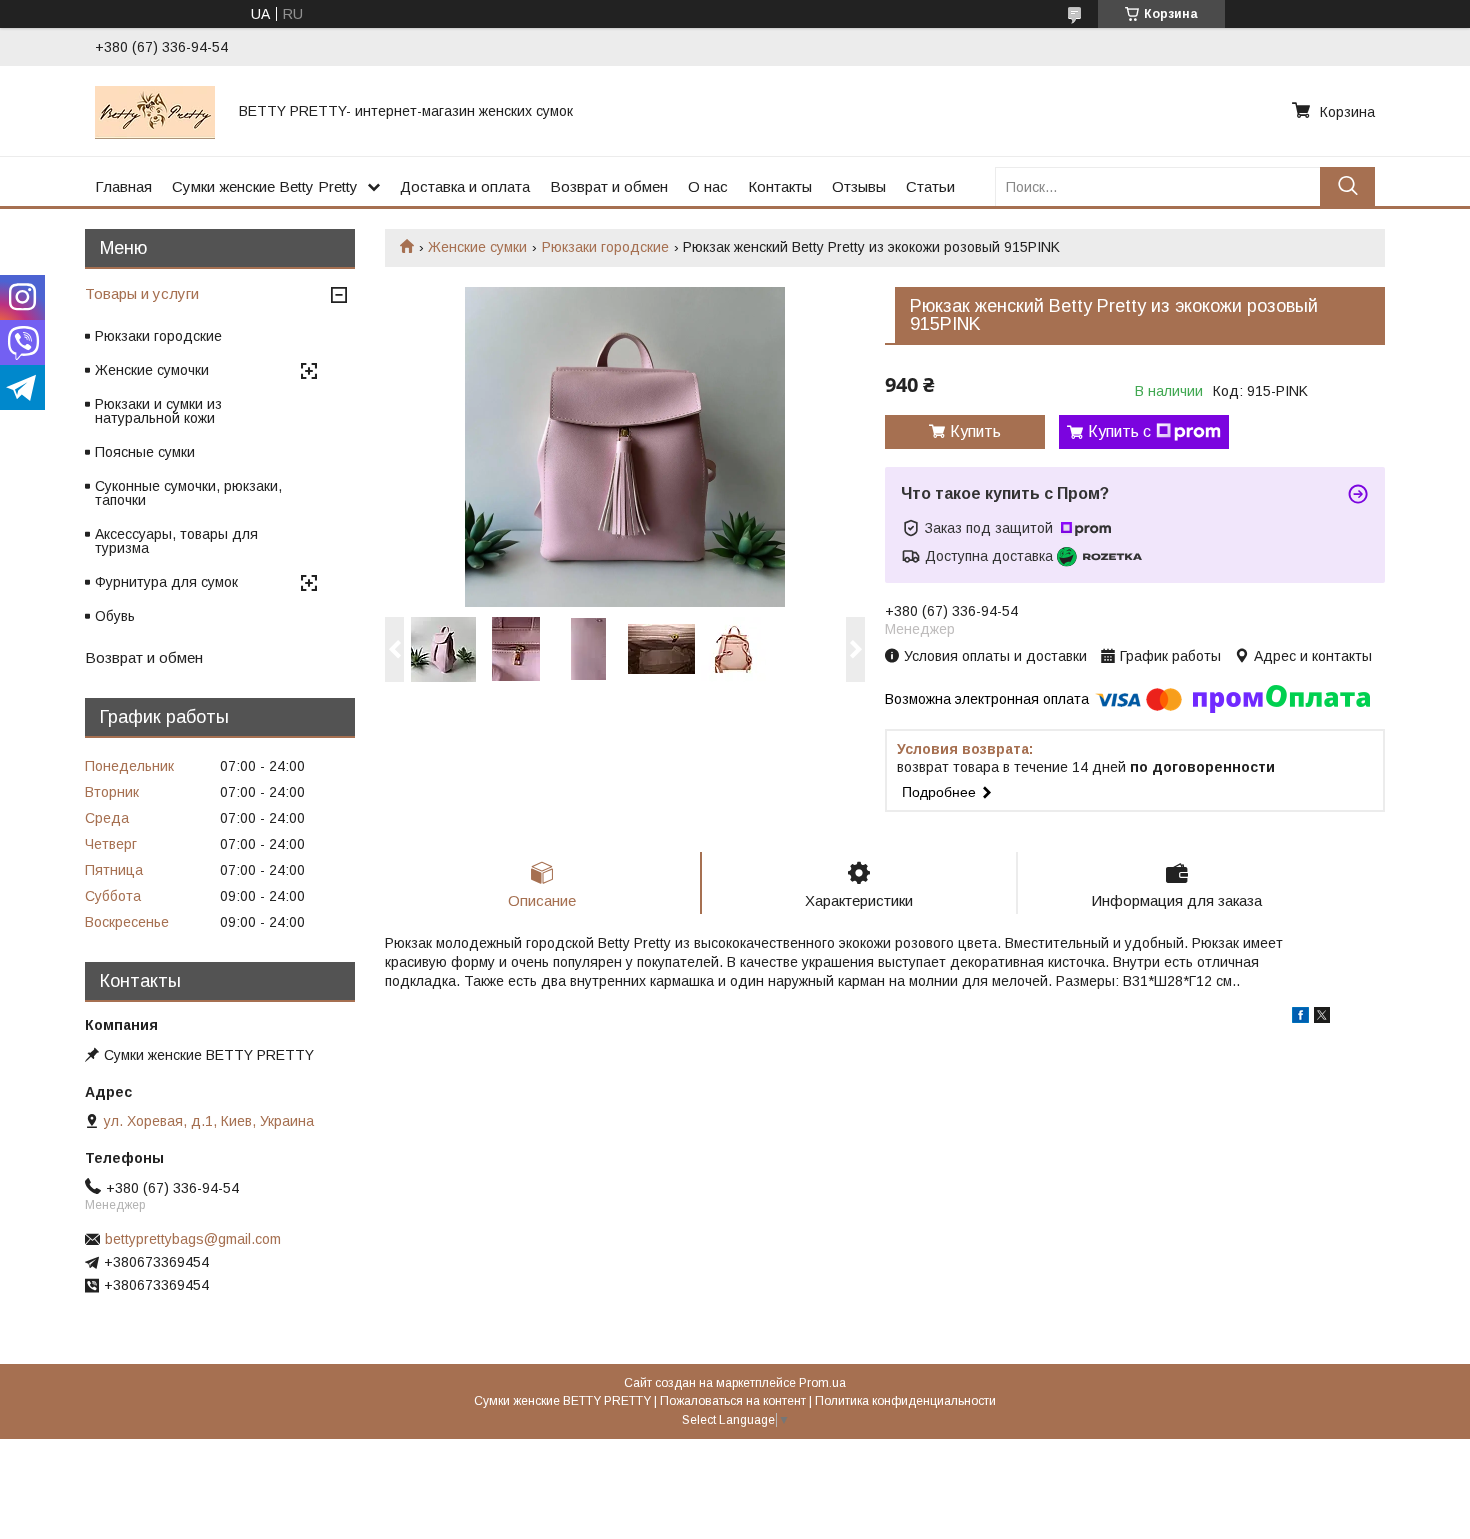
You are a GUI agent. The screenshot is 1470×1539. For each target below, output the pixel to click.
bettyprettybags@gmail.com (193, 1239)
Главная (123, 186)
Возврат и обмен (609, 186)
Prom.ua (822, 1383)
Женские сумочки (152, 370)
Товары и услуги (142, 293)
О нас (708, 186)
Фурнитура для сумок (166, 582)
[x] (1322, 1018)
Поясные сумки (145, 452)
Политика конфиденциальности (905, 1401)
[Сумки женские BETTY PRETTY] (155, 111)
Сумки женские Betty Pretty (265, 186)
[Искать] (1347, 186)
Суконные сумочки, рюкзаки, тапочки (188, 493)
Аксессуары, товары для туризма (176, 541)
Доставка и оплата (465, 186)
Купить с (1119, 431)
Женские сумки (477, 247)
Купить (975, 431)
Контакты (780, 186)
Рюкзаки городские (605, 247)
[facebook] (1300, 1018)
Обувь (115, 616)
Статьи (930, 186)
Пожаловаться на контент (733, 1401)
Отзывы (859, 186)
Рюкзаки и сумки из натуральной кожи (158, 411)
